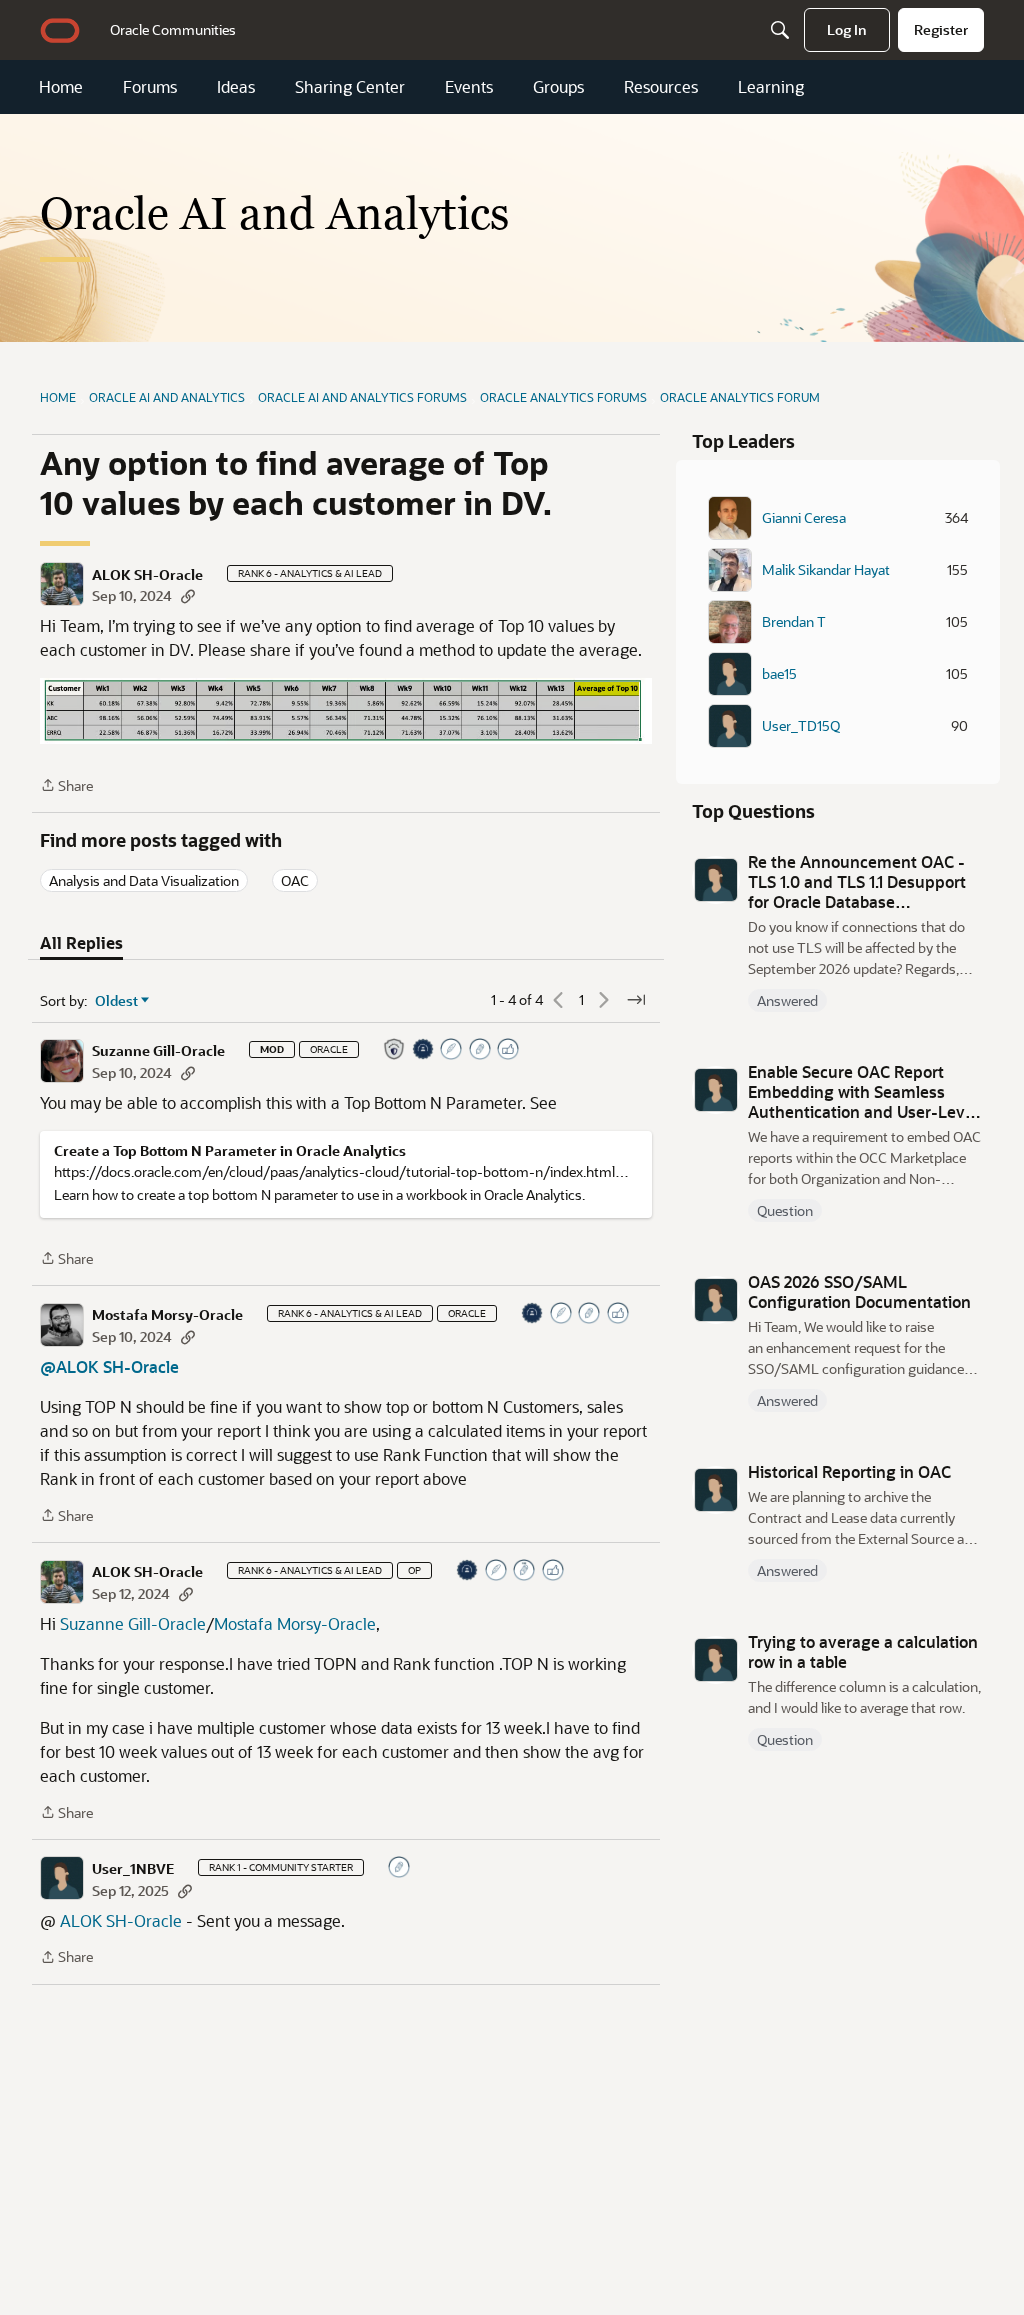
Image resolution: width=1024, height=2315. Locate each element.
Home (61, 87)
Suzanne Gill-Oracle (133, 1623)
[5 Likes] (509, 1050)
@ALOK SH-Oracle (109, 1366)
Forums (150, 87)
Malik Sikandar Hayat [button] (826, 570)
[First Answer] (452, 1050)
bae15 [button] (779, 674)
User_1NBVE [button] (133, 1869)
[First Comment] (481, 1050)
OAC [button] (295, 880)
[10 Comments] (590, 1314)
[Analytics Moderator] (395, 1050)
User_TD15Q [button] (801, 726)
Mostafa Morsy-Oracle (295, 1623)
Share (66, 786)
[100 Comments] (525, 1571)
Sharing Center (350, 87)
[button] (62, 584)
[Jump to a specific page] (636, 1000)
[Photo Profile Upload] (424, 1050)
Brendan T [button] (794, 622)
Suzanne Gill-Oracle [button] (158, 1051)
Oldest (117, 1001)
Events (469, 87)
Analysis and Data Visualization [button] (144, 880)
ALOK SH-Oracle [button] (147, 575)
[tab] (81, 943)
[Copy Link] (188, 595)
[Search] (780, 30)
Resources (661, 87)
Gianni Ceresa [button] (804, 518)
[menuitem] (173, 30)
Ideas (236, 87)
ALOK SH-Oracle (121, 1920)
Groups (558, 87)
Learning (771, 87)
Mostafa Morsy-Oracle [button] (167, 1315)
